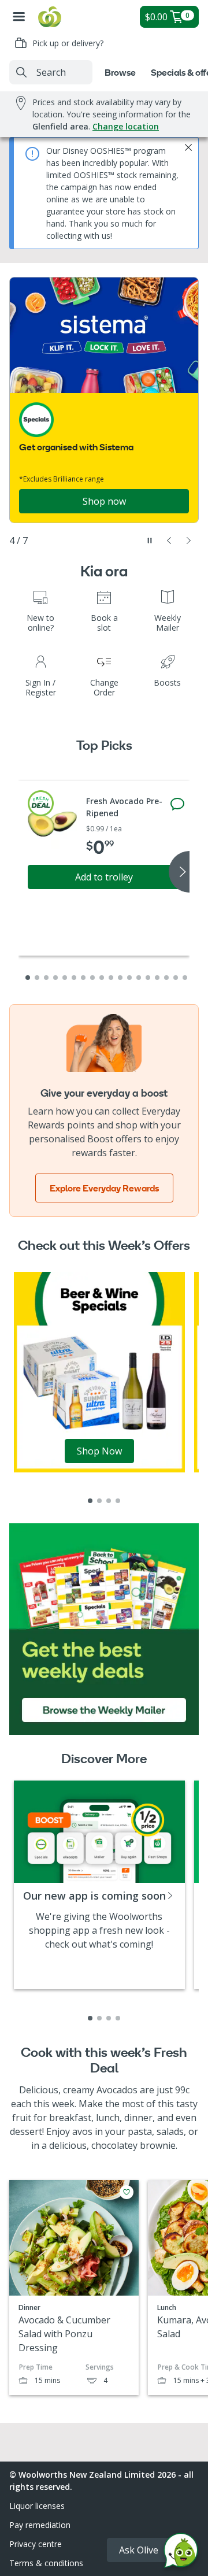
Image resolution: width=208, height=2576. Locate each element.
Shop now (104, 501)
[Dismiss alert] (188, 147)
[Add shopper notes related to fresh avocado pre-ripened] (177, 804)
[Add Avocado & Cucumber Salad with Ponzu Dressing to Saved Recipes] (127, 2192)
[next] (179, 872)
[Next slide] (189, 541)
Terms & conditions (46, 2563)
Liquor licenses (37, 2506)
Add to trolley (104, 877)
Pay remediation (40, 2525)
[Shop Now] (99, 1371)
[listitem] (90, 1501)
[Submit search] (21, 72)
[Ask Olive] (181, 2553)
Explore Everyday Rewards (104, 1188)
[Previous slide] (169, 541)
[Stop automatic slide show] (150, 541)
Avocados (117, 2090)
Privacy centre (36, 2544)
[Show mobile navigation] (19, 17)
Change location (126, 126)
